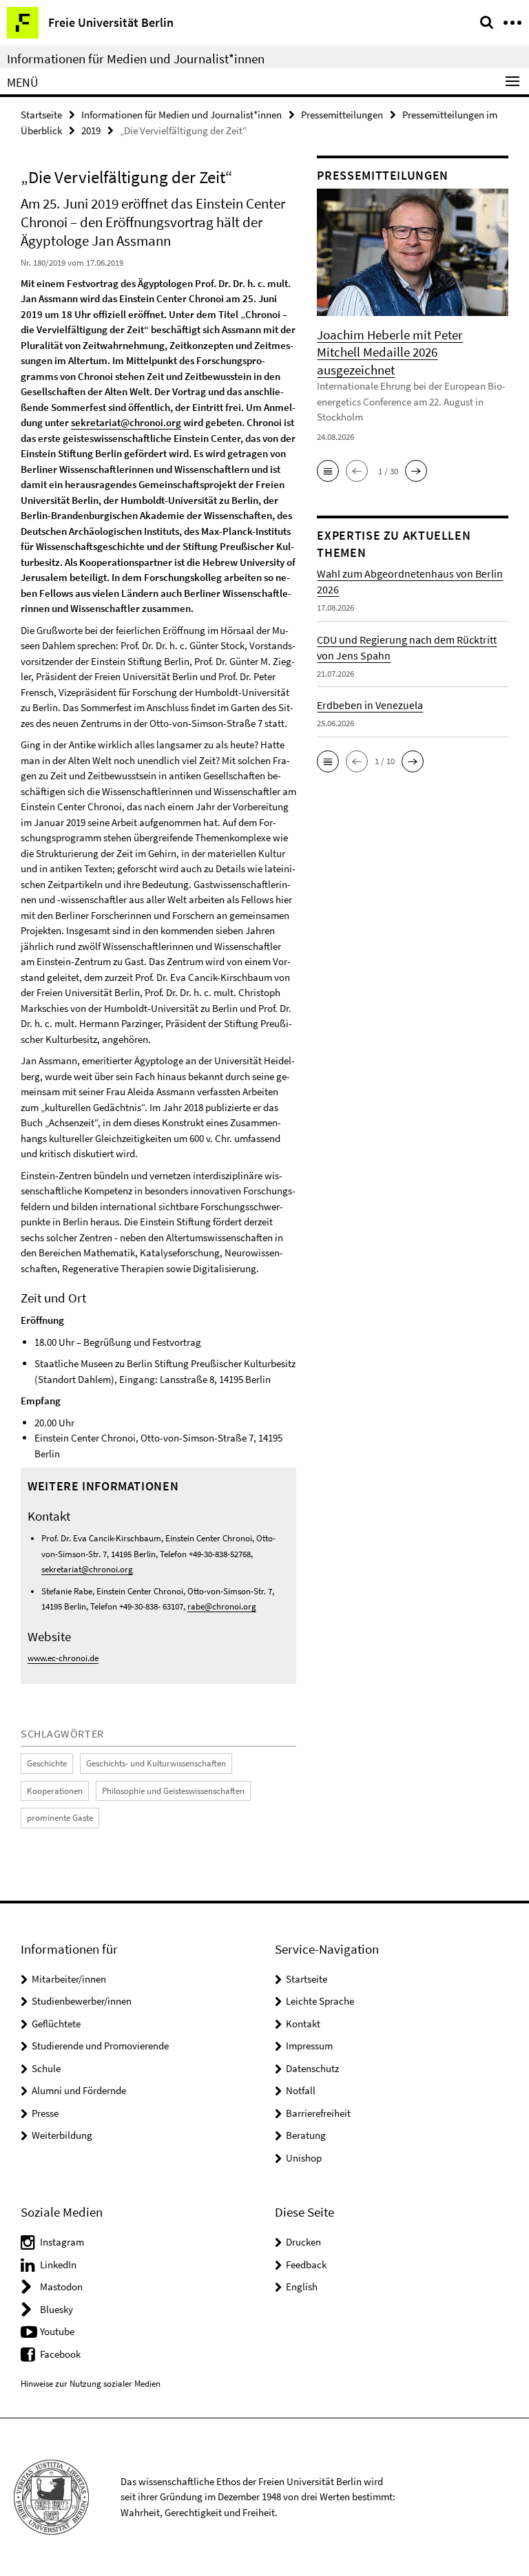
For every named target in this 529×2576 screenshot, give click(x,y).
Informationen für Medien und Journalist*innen (136, 59)
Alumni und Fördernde (79, 2090)
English (302, 2287)
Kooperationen (55, 1791)
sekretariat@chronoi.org (126, 422)
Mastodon (61, 2287)
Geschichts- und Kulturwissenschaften (156, 1763)
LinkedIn (58, 2264)
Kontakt (303, 2024)
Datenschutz (312, 2068)
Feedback (306, 2264)
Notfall (301, 2090)
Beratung (306, 2135)
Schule (46, 2068)
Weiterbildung (62, 2135)
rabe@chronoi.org (222, 1606)
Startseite (41, 115)
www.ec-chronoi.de (63, 1658)
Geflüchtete (56, 2024)
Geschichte (47, 1763)
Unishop (304, 2158)
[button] (328, 471)
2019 (91, 130)
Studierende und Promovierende (100, 2046)
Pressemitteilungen (342, 115)
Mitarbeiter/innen (69, 1979)
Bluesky (56, 2309)
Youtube (57, 2331)
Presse (45, 2113)
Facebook (60, 2354)
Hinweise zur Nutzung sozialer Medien (91, 2384)
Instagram (62, 2242)
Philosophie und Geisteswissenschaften (173, 1791)
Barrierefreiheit (318, 2113)
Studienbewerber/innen (82, 2001)
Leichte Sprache (320, 2001)
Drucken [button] (303, 2242)
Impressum (309, 2046)
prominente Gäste (60, 1818)
